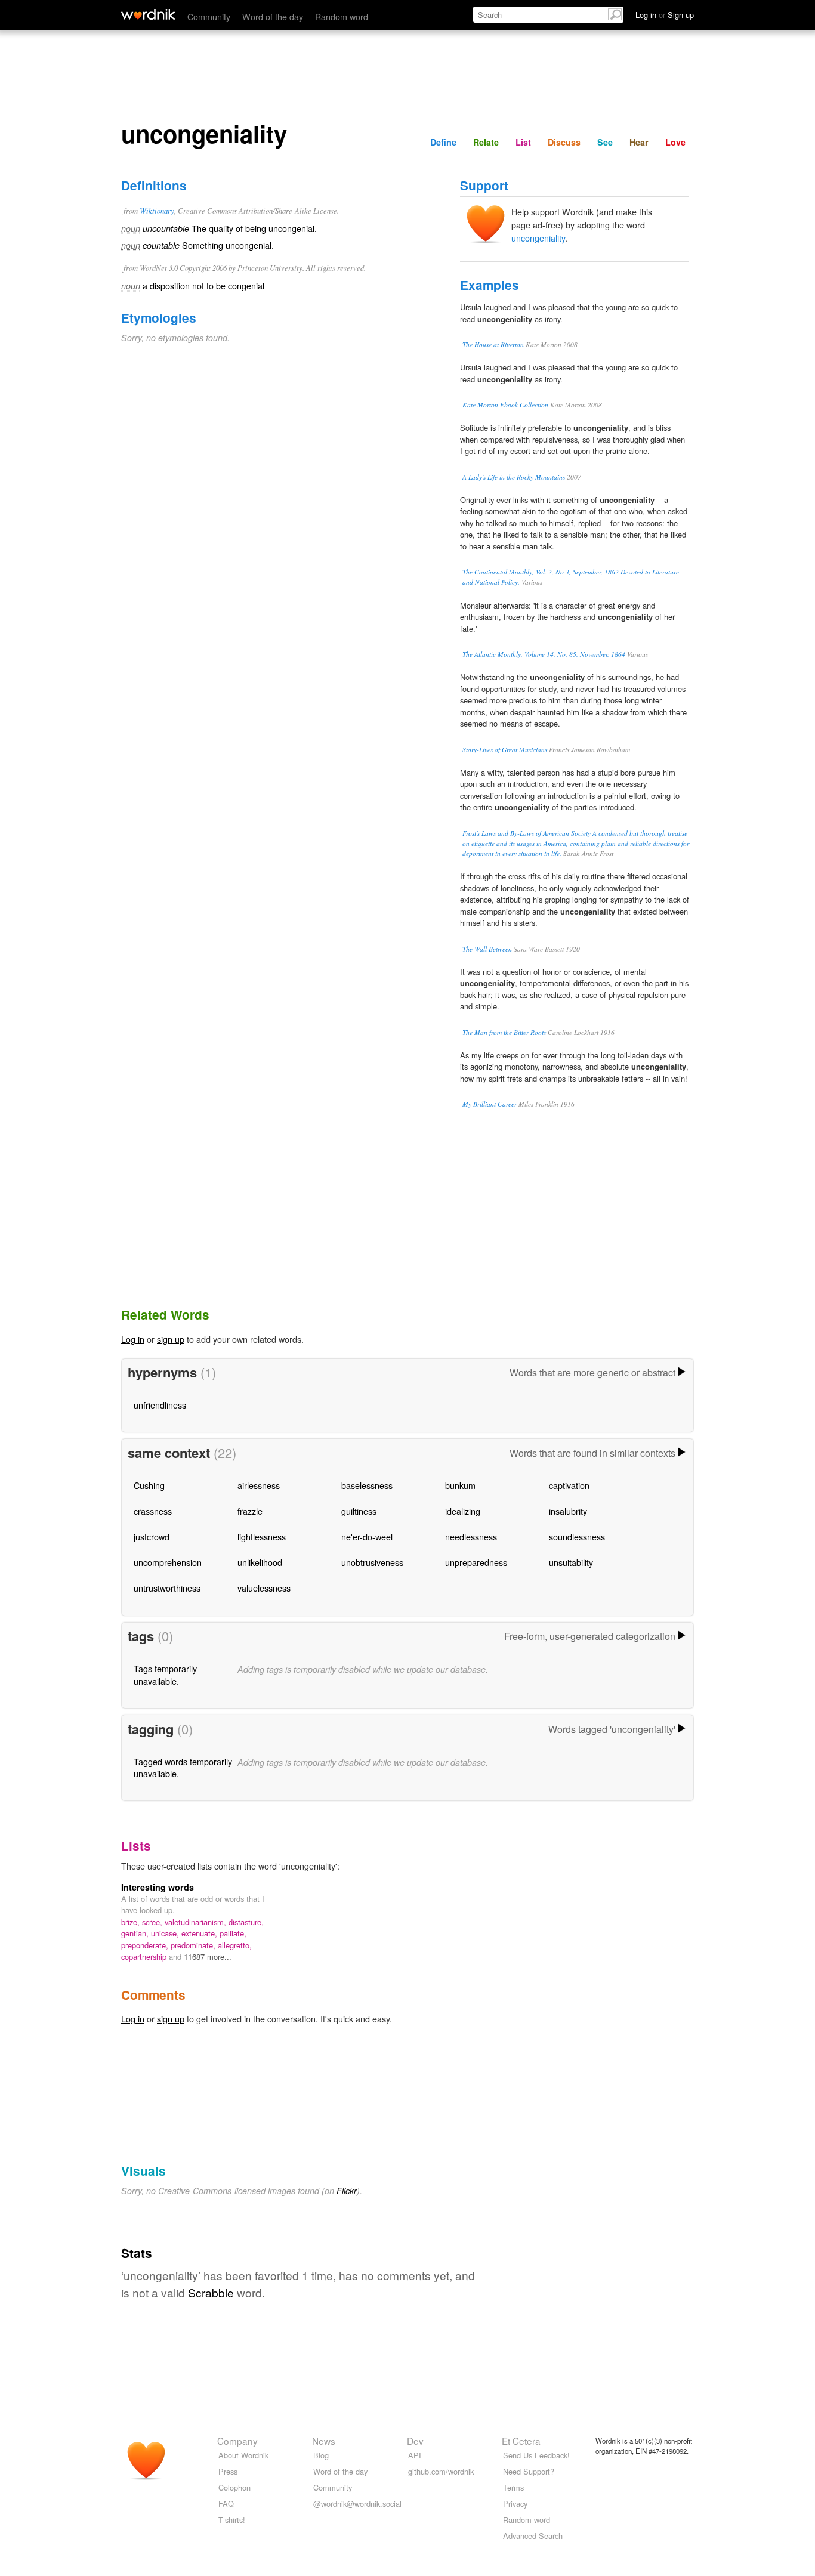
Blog (321, 2455)
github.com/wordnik (441, 2471)
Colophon (234, 2487)
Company (237, 2441)
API (415, 2455)
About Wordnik (243, 2455)
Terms (513, 2487)
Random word (342, 16)
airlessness (259, 1485)
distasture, (246, 1922)
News (324, 2441)
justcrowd (152, 1536)
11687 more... (208, 1956)
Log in (133, 1339)
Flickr (347, 2191)
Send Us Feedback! (536, 2455)
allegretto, (235, 1945)
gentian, (136, 1933)
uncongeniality (538, 238)
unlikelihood (260, 1562)
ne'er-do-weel (367, 1536)
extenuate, (200, 1933)
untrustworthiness (167, 1588)
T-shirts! (232, 2520)
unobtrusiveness (372, 1562)
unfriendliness (160, 1405)
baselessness (367, 1485)
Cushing (149, 1485)
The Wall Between (487, 949)
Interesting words (158, 1887)
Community (209, 16)
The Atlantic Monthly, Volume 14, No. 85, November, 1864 (544, 654)
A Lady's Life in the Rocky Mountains (514, 477)
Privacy (515, 2504)
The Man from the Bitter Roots (504, 1032)
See (605, 142)
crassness (153, 1511)
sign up (171, 1339)
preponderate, (146, 1945)
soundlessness (577, 1536)
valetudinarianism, (197, 1922)
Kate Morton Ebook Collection (505, 405)
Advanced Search (533, 2536)
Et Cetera (521, 2441)
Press (228, 2471)
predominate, (194, 1945)
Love (675, 142)
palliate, (233, 1933)
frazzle (250, 1511)
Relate (486, 142)
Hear (639, 142)
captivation (569, 1485)
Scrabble (211, 2292)
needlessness (471, 1536)
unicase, (166, 1933)
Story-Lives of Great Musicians (505, 750)
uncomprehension (168, 1562)
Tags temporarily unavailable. (165, 1674)
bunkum (460, 1485)
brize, (132, 1922)
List (523, 142)
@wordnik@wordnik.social (357, 2504)
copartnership (145, 1956)
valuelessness (264, 1588)
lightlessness (262, 1536)
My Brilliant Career (490, 1104)
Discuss (564, 142)
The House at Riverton (493, 345)
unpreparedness (476, 1562)
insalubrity (568, 1511)
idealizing (463, 1511)
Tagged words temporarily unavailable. (183, 1767)
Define (443, 142)
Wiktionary (157, 210)
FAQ (226, 2504)
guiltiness (359, 1511)
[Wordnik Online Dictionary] (148, 14)
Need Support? (529, 2471)
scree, (153, 1922)
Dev (415, 2441)
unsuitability (571, 1562)
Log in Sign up (665, 15)
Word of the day (273, 16)
